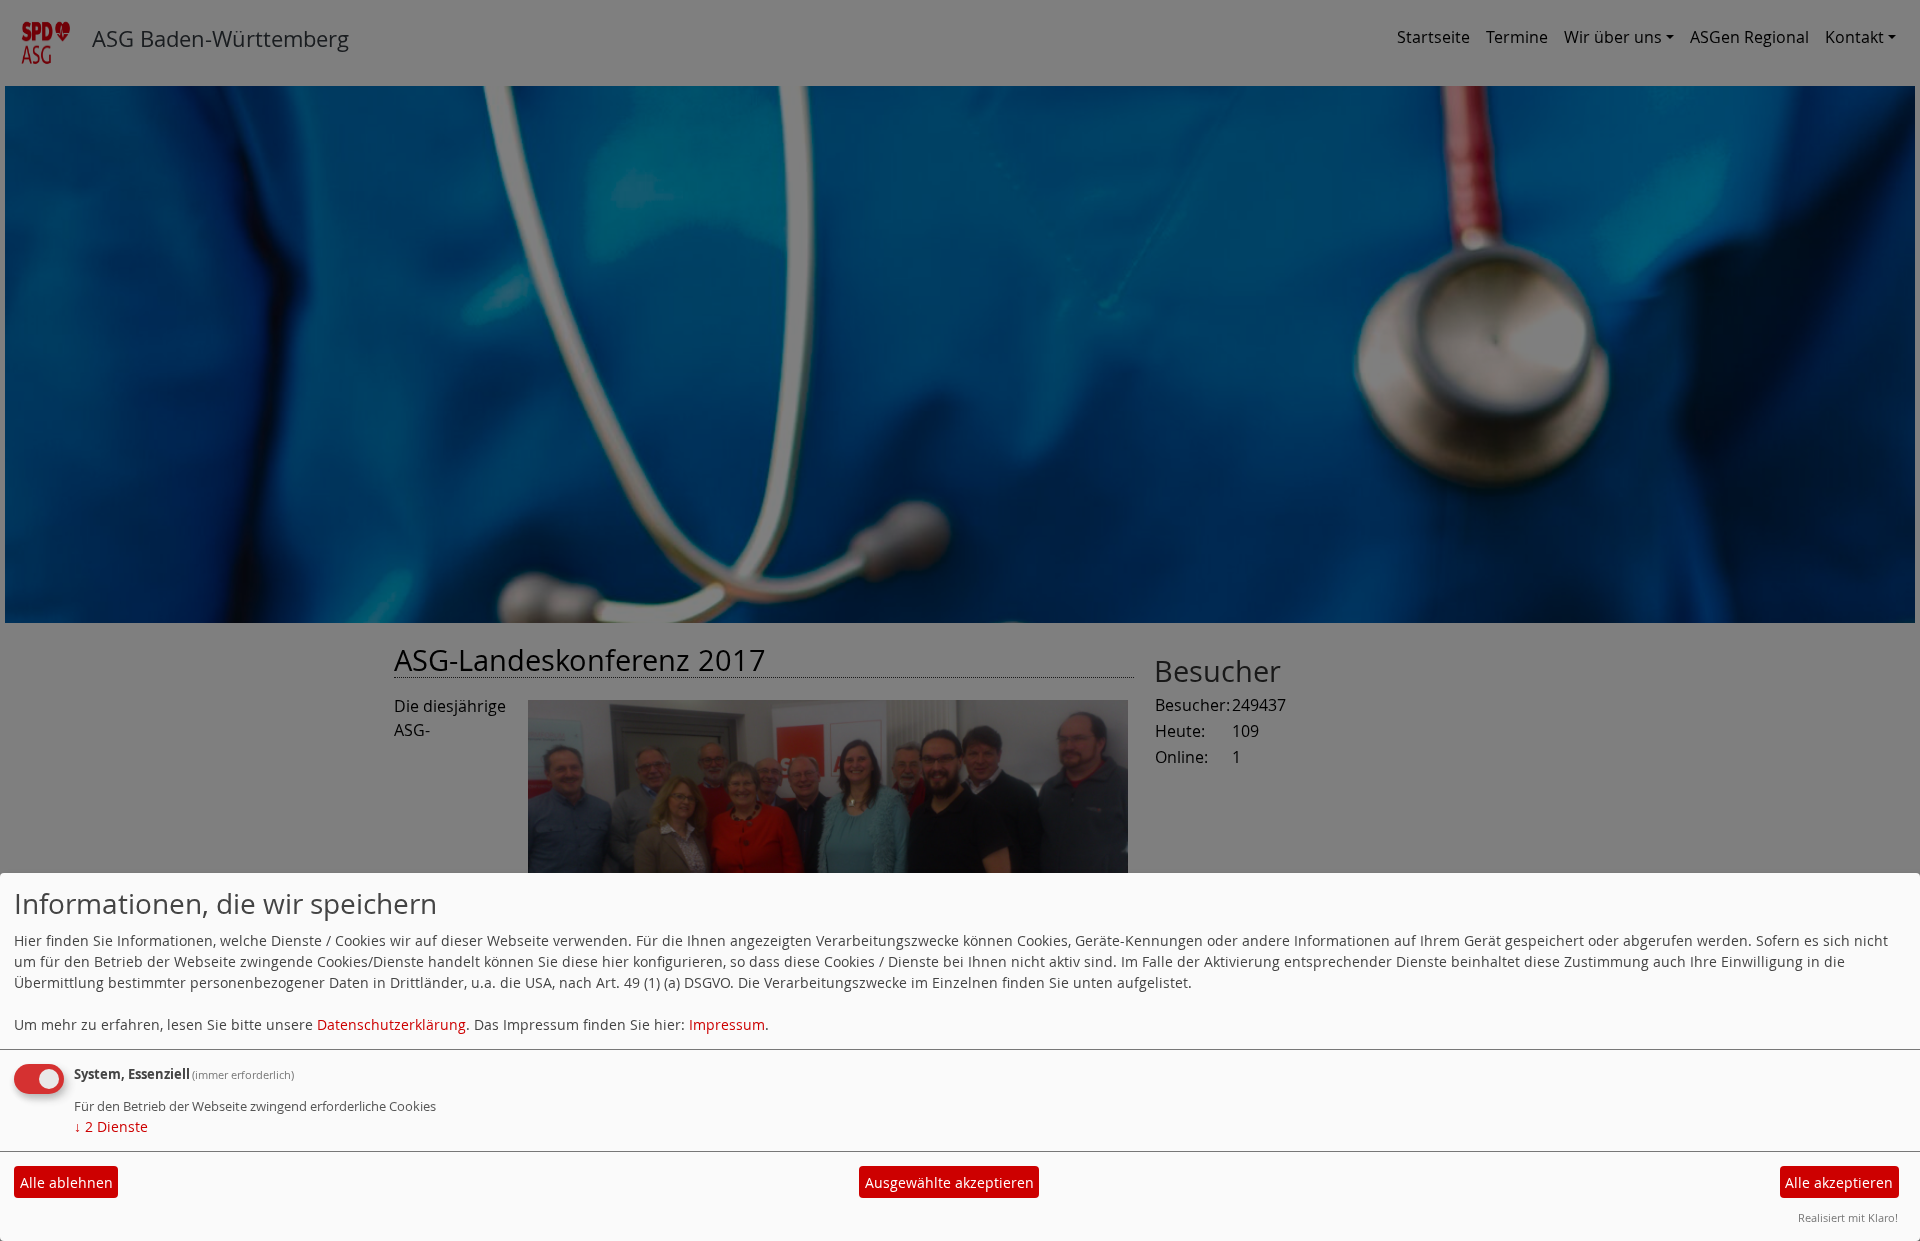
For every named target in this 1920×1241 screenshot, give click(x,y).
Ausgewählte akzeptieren (949, 1182)
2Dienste (111, 1126)
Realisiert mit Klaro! (1848, 1217)
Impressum (727, 1024)
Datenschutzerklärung (391, 1024)
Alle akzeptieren (1839, 1182)
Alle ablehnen (66, 1182)
